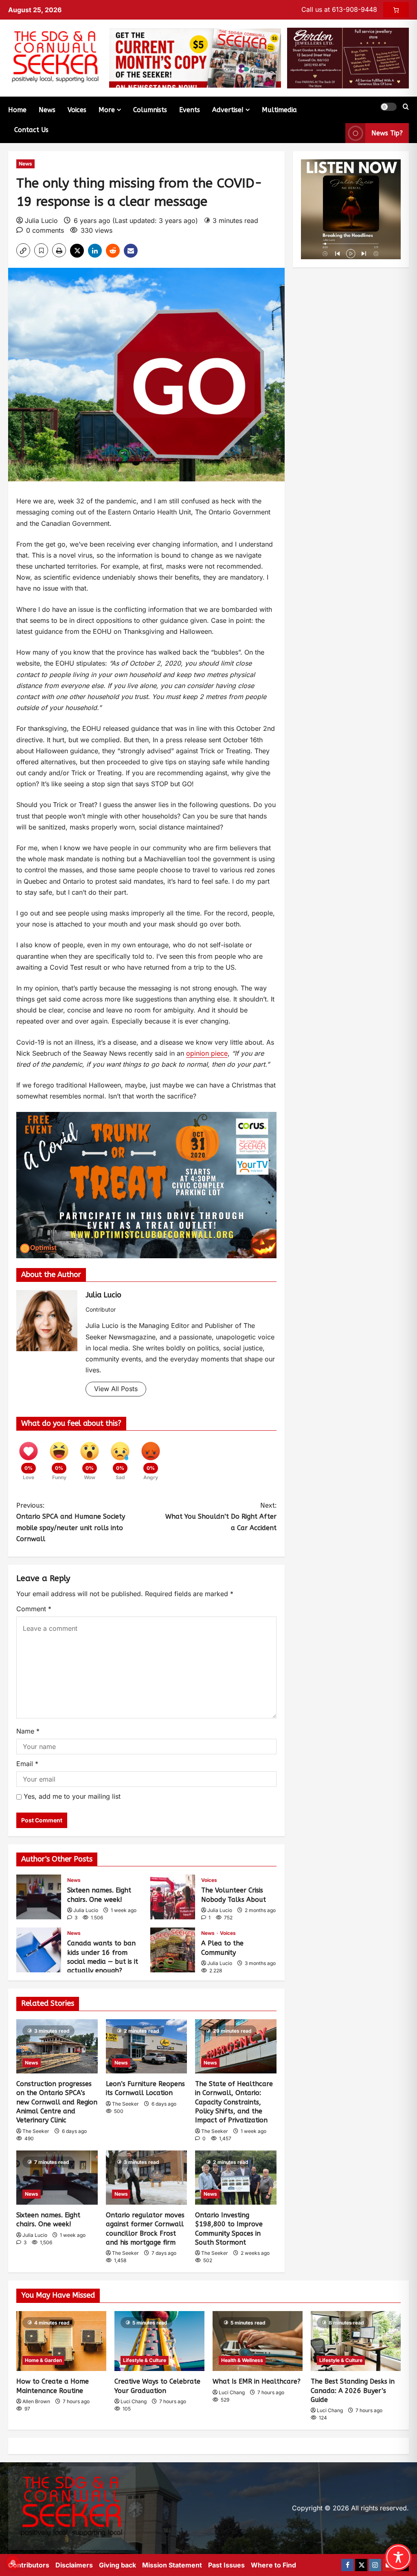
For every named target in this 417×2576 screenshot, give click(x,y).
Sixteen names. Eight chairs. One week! (39, 1897)
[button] (388, 107)
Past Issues (226, 2565)
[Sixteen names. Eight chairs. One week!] (57, 2178)
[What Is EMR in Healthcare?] (258, 2341)
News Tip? (387, 133)
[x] (361, 2565)
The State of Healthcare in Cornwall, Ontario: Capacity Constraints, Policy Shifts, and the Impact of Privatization (234, 2102)
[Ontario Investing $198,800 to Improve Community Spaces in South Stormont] (236, 2178)
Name (28, 1731)
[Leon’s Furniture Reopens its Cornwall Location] (147, 2046)
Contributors (29, 2565)
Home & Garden (43, 2360)
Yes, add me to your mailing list (71, 1796)
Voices (77, 110)
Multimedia (279, 110)
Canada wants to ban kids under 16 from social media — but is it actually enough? (39, 1950)
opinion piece (207, 1053)
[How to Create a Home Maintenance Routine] (61, 2341)
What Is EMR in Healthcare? (257, 2381)
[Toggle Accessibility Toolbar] (398, 2557)
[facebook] (347, 2565)
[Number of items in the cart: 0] (396, 10)
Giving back (117, 2565)
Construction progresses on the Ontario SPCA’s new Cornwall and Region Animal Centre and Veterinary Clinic (57, 2102)
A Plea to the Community (173, 1950)
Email (27, 1764)
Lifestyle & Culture (145, 2360)
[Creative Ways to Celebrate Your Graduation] (159, 2341)
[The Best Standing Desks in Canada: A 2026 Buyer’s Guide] (356, 2341)
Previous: (71, 1522)
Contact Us (31, 130)
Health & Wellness (242, 2360)
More (107, 110)
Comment (34, 1609)
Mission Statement (172, 2565)
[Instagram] (375, 2565)
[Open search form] (406, 107)
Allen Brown (36, 2401)
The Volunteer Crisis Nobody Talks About (173, 1897)
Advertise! (228, 110)
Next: (221, 1516)
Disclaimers (74, 2565)
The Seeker (36, 2131)
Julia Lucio (41, 221)
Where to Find (273, 2565)
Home (17, 110)
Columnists (150, 110)
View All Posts (116, 1389)
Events (190, 110)
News (47, 110)
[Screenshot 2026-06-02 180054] (348, 57)
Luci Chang (134, 2401)
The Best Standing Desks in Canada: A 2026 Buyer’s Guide (353, 2391)
